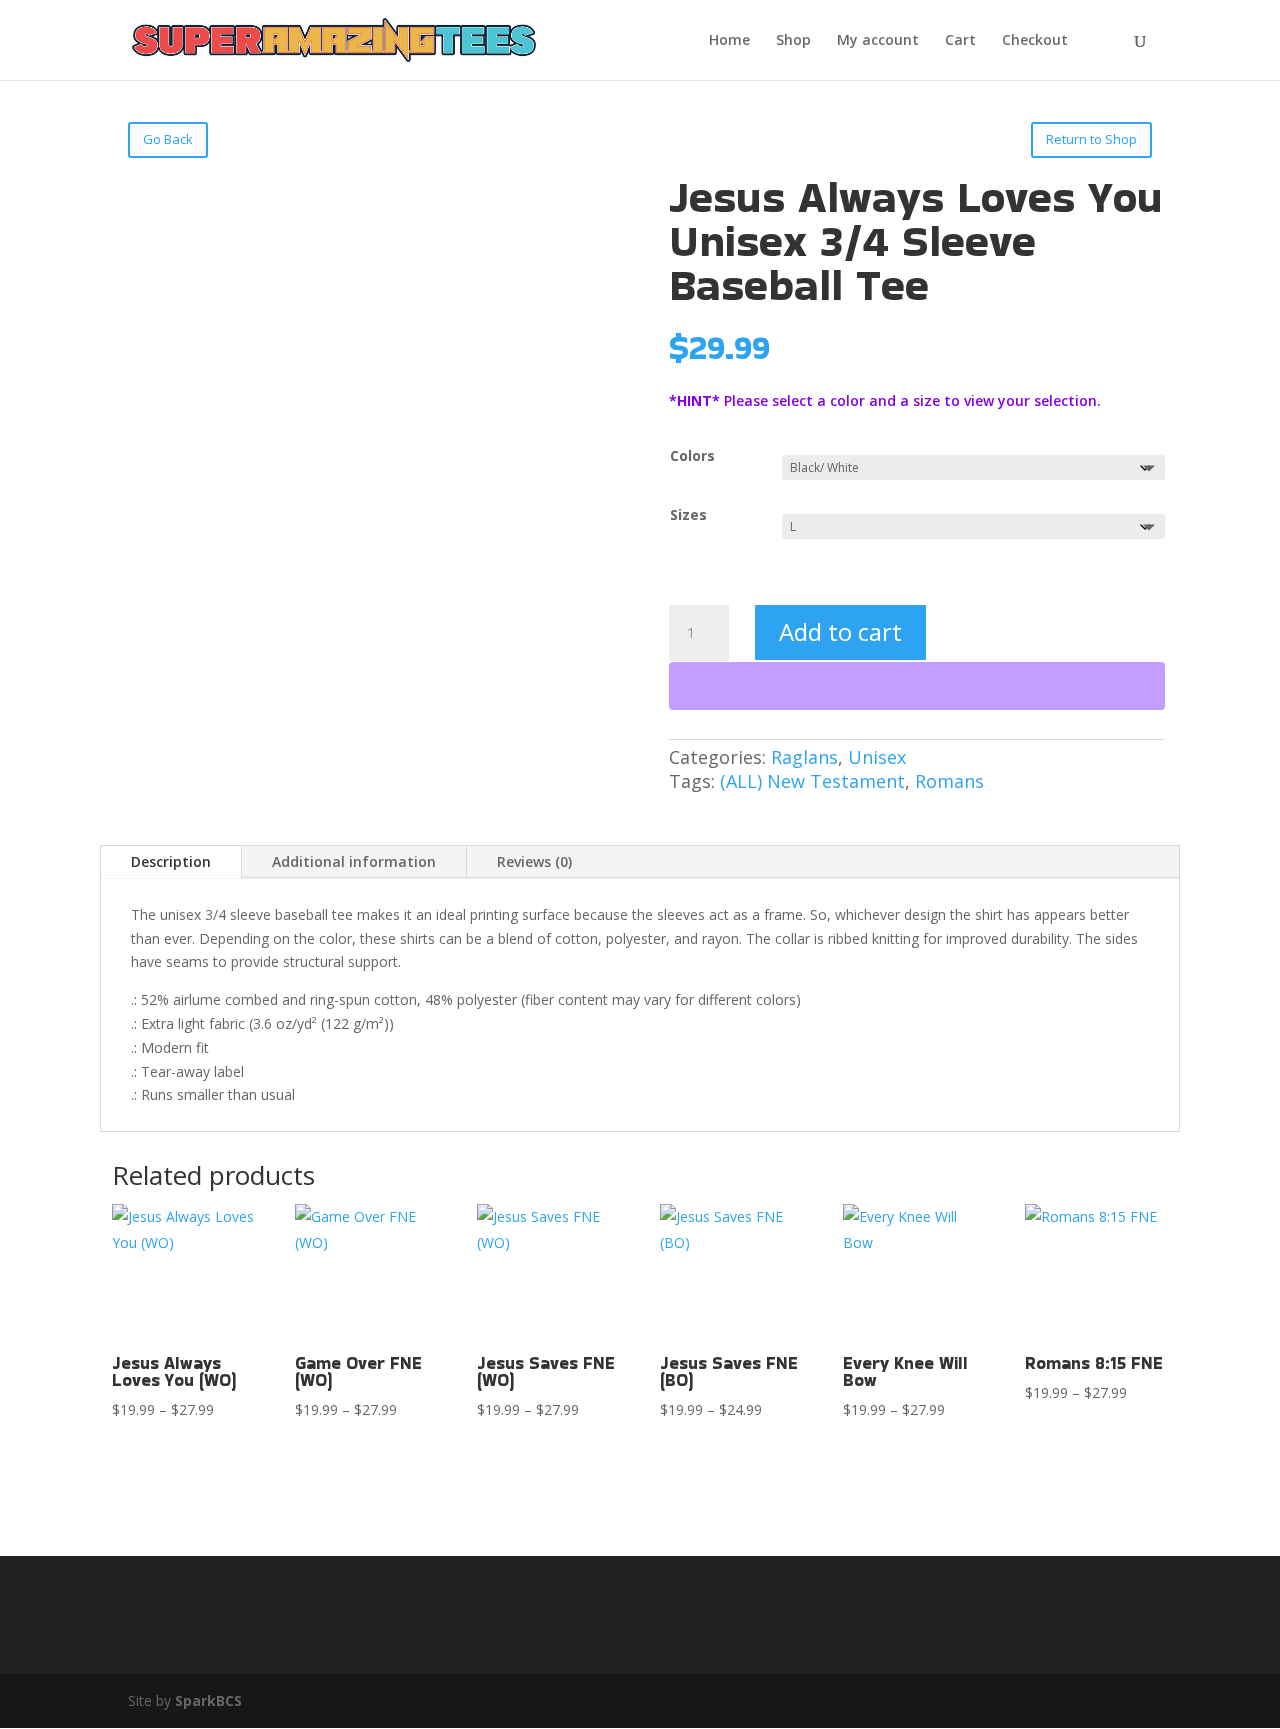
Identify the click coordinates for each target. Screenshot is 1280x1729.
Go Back (168, 139)
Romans (949, 781)
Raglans (804, 757)
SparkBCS (208, 1700)
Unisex (877, 757)
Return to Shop (1091, 139)
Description (171, 861)
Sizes (688, 514)
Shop (793, 41)
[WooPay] (917, 686)
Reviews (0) (534, 861)
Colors (692, 455)
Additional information (354, 861)
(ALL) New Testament (812, 781)
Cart (960, 41)
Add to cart (840, 631)
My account (878, 41)
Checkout (1035, 41)
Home (729, 41)
